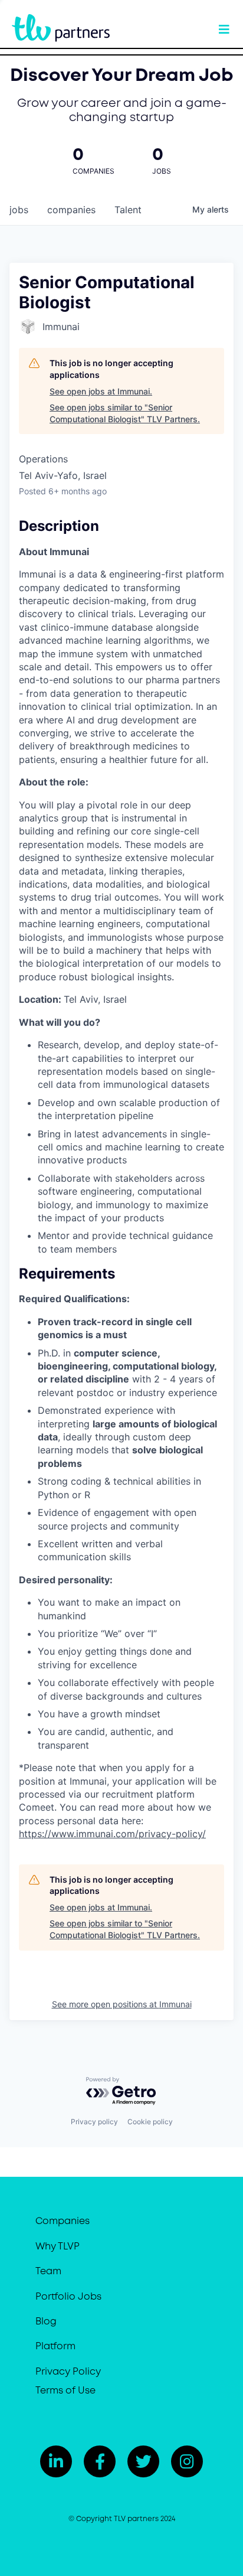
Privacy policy (94, 2122)
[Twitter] (143, 2461)
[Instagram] (187, 2461)
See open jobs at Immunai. (101, 391)
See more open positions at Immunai (122, 2004)
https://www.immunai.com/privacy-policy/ (112, 1834)
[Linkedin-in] (56, 2461)
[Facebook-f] (100, 2461)
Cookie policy (150, 2122)
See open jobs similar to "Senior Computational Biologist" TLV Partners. (125, 413)
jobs (19, 210)
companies (71, 210)
